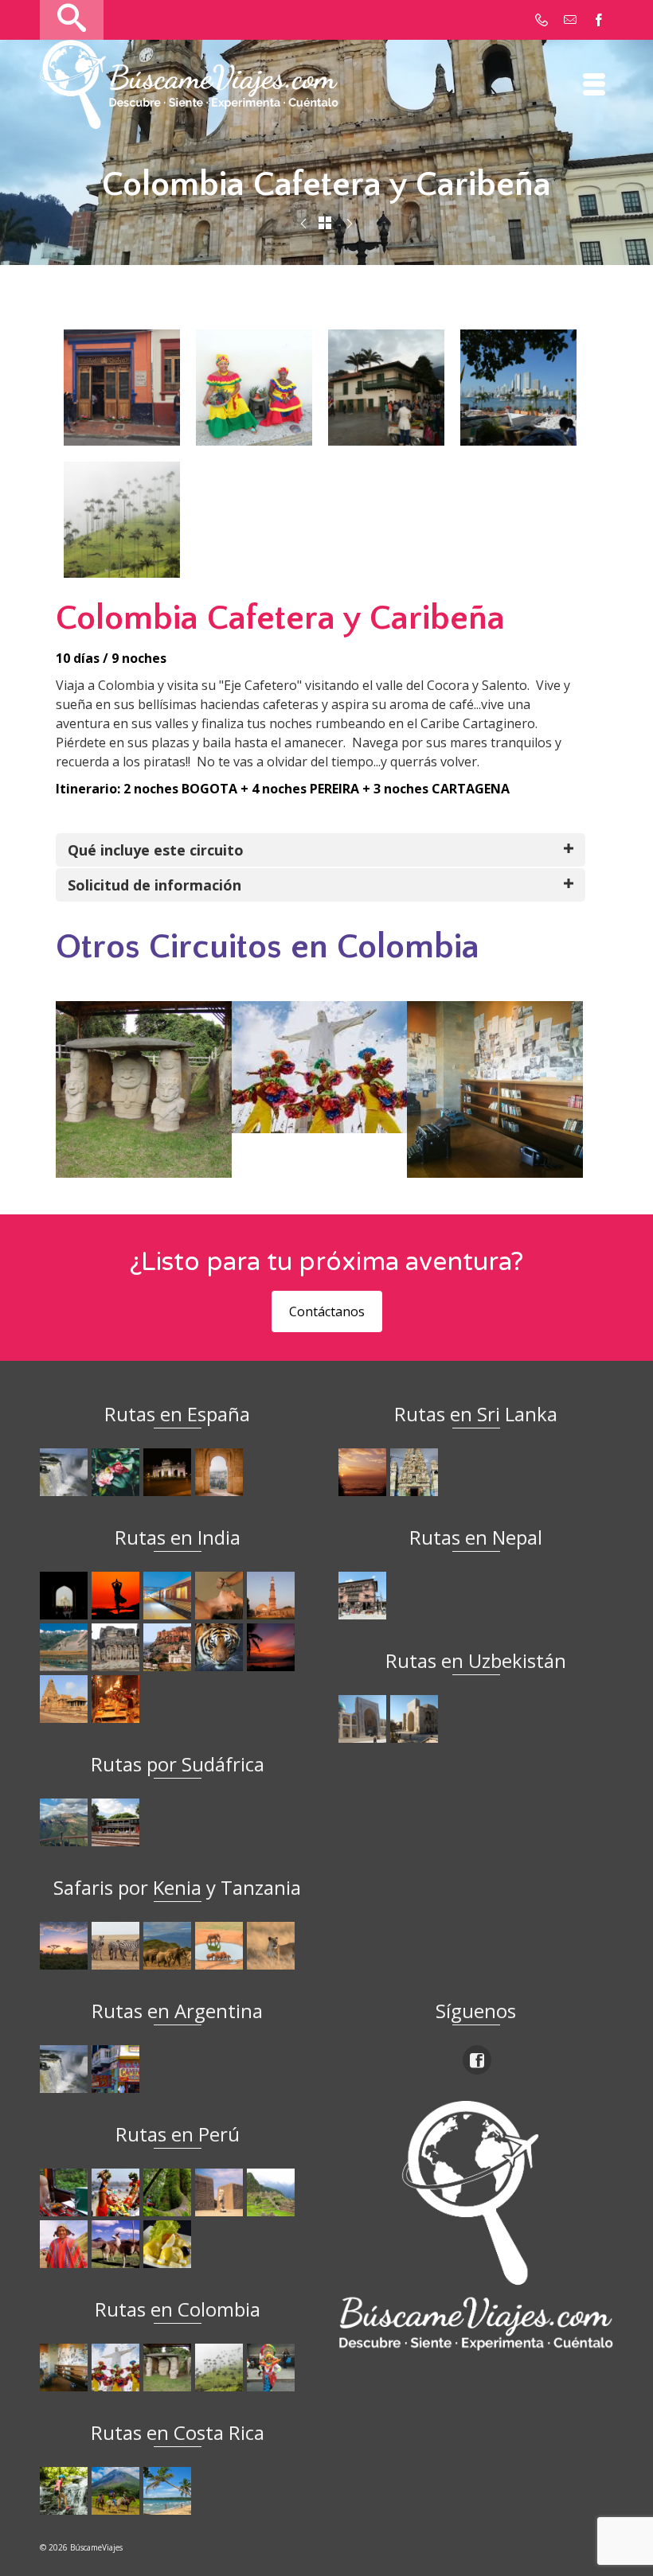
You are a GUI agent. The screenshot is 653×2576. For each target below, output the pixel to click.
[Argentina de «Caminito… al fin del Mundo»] (117, 2069)
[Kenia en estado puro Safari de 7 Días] (117, 1946)
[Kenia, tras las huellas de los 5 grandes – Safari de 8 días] (273, 1946)
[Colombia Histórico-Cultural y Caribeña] (350, 224)
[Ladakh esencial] (66, 1647)
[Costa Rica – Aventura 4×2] (66, 2491)
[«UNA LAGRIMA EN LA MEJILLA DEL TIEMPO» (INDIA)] (66, 1596)
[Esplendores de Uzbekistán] (364, 1719)
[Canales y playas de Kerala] (273, 1647)
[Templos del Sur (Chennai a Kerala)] (66, 1699)
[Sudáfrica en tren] (117, 1822)
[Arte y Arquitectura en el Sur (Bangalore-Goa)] (117, 1647)
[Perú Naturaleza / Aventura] (169, 2192)
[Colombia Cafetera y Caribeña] (221, 2368)
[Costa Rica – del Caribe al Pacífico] (169, 2491)
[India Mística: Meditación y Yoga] (117, 1596)
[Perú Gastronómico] (169, 2244)
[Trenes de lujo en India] (169, 1596)
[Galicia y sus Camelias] (117, 1472)
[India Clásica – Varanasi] (117, 1699)
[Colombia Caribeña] (303, 224)
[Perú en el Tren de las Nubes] (66, 2192)
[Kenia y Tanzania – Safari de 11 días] (169, 1946)
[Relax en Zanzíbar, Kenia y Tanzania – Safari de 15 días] (66, 1946)
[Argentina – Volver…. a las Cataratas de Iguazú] (66, 2069)
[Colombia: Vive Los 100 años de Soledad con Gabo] (66, 2368)
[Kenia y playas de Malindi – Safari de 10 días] (221, 1946)
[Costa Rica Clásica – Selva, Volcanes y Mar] (117, 2491)
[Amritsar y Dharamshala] (273, 1596)
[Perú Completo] (66, 2244)
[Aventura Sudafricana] (66, 1822)
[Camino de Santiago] (66, 1472)
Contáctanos (327, 1311)
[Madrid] (169, 1472)
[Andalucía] (221, 1472)
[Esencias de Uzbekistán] (416, 1719)
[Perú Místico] (117, 2192)
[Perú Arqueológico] (221, 2192)
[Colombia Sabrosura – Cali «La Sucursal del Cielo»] (117, 2368)
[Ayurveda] (221, 1596)
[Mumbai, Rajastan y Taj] (169, 1647)
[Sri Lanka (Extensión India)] (416, 1472)
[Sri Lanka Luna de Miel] (364, 1472)
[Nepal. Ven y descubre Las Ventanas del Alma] (364, 1596)
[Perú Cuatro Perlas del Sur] (117, 2244)
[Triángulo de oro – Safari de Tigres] (221, 1647)
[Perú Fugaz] (273, 2192)
